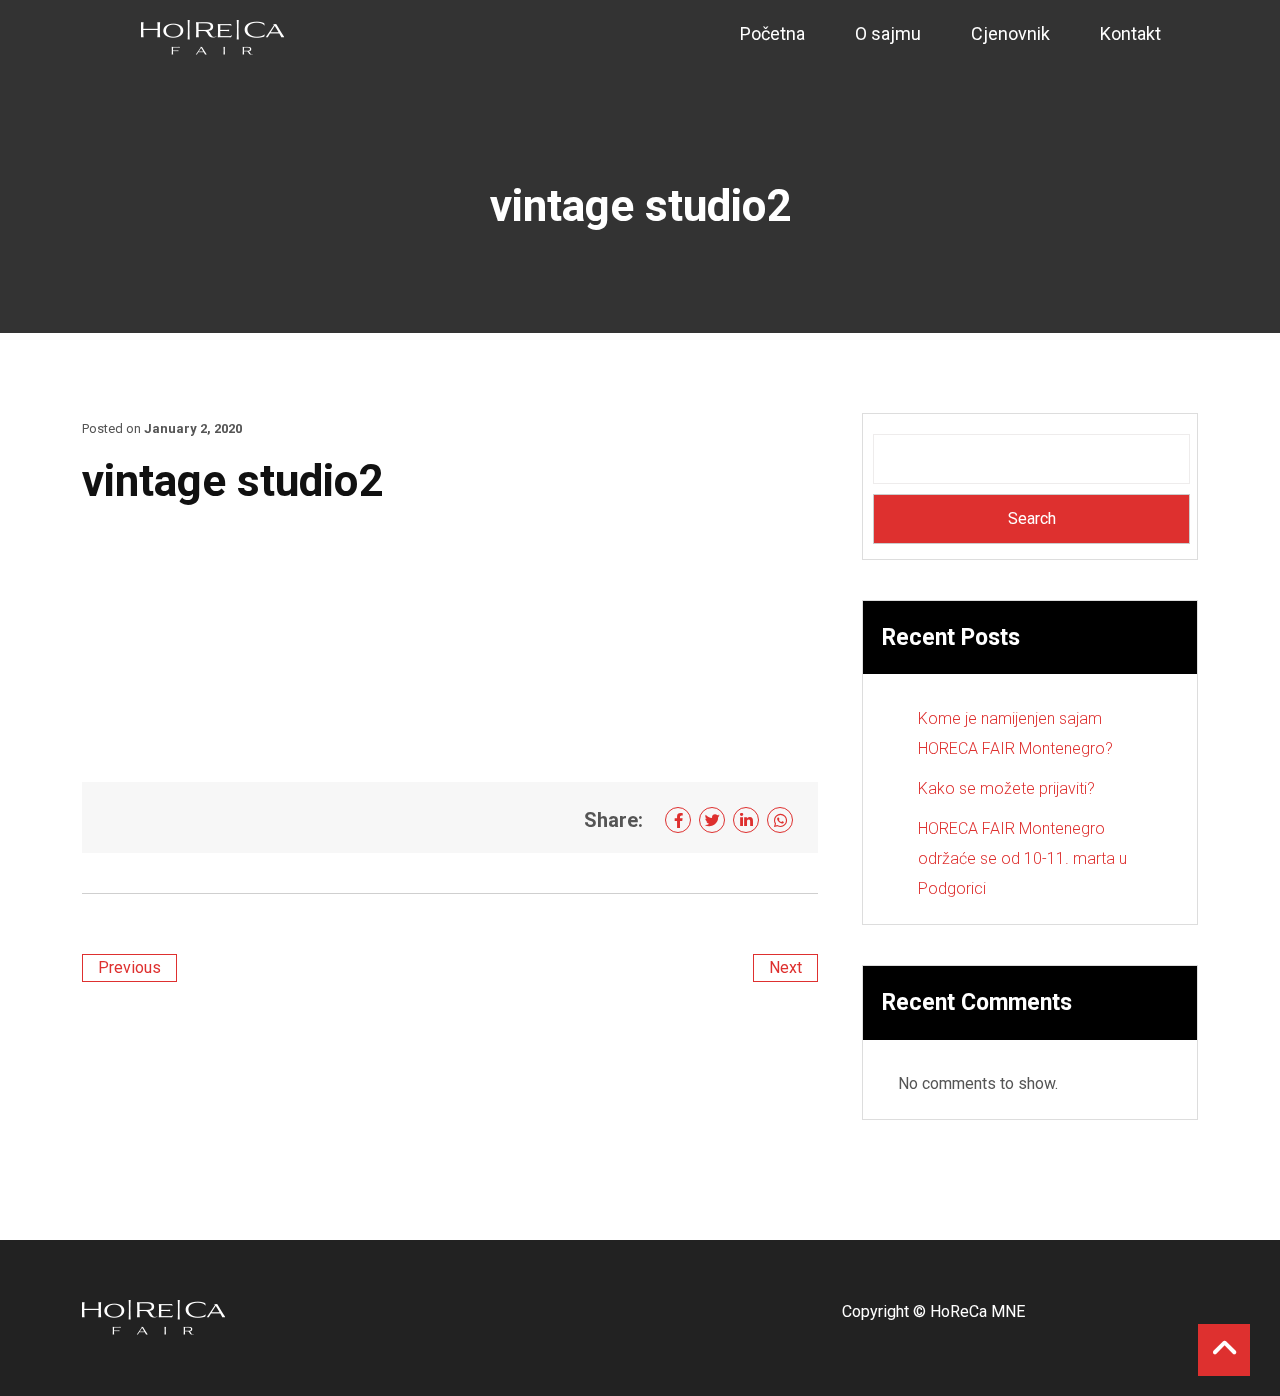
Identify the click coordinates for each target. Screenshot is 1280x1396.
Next (785, 967)
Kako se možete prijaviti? (1006, 788)
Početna (772, 33)
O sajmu (888, 33)
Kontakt (1130, 33)
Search (1032, 518)
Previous (129, 967)
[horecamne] (213, 36)
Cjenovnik (1010, 33)
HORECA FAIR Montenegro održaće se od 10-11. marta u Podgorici (1022, 858)
